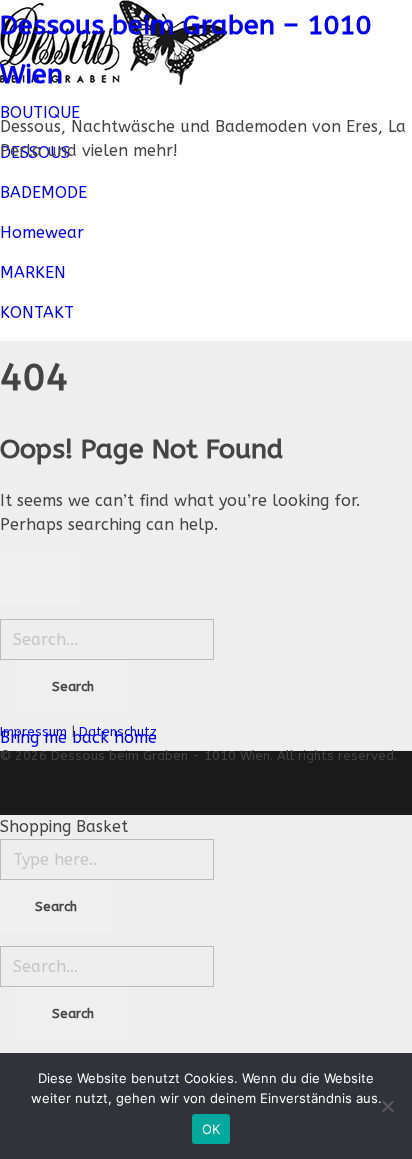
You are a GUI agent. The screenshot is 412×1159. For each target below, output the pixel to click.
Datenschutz (118, 731)
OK (211, 1129)
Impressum (33, 731)
